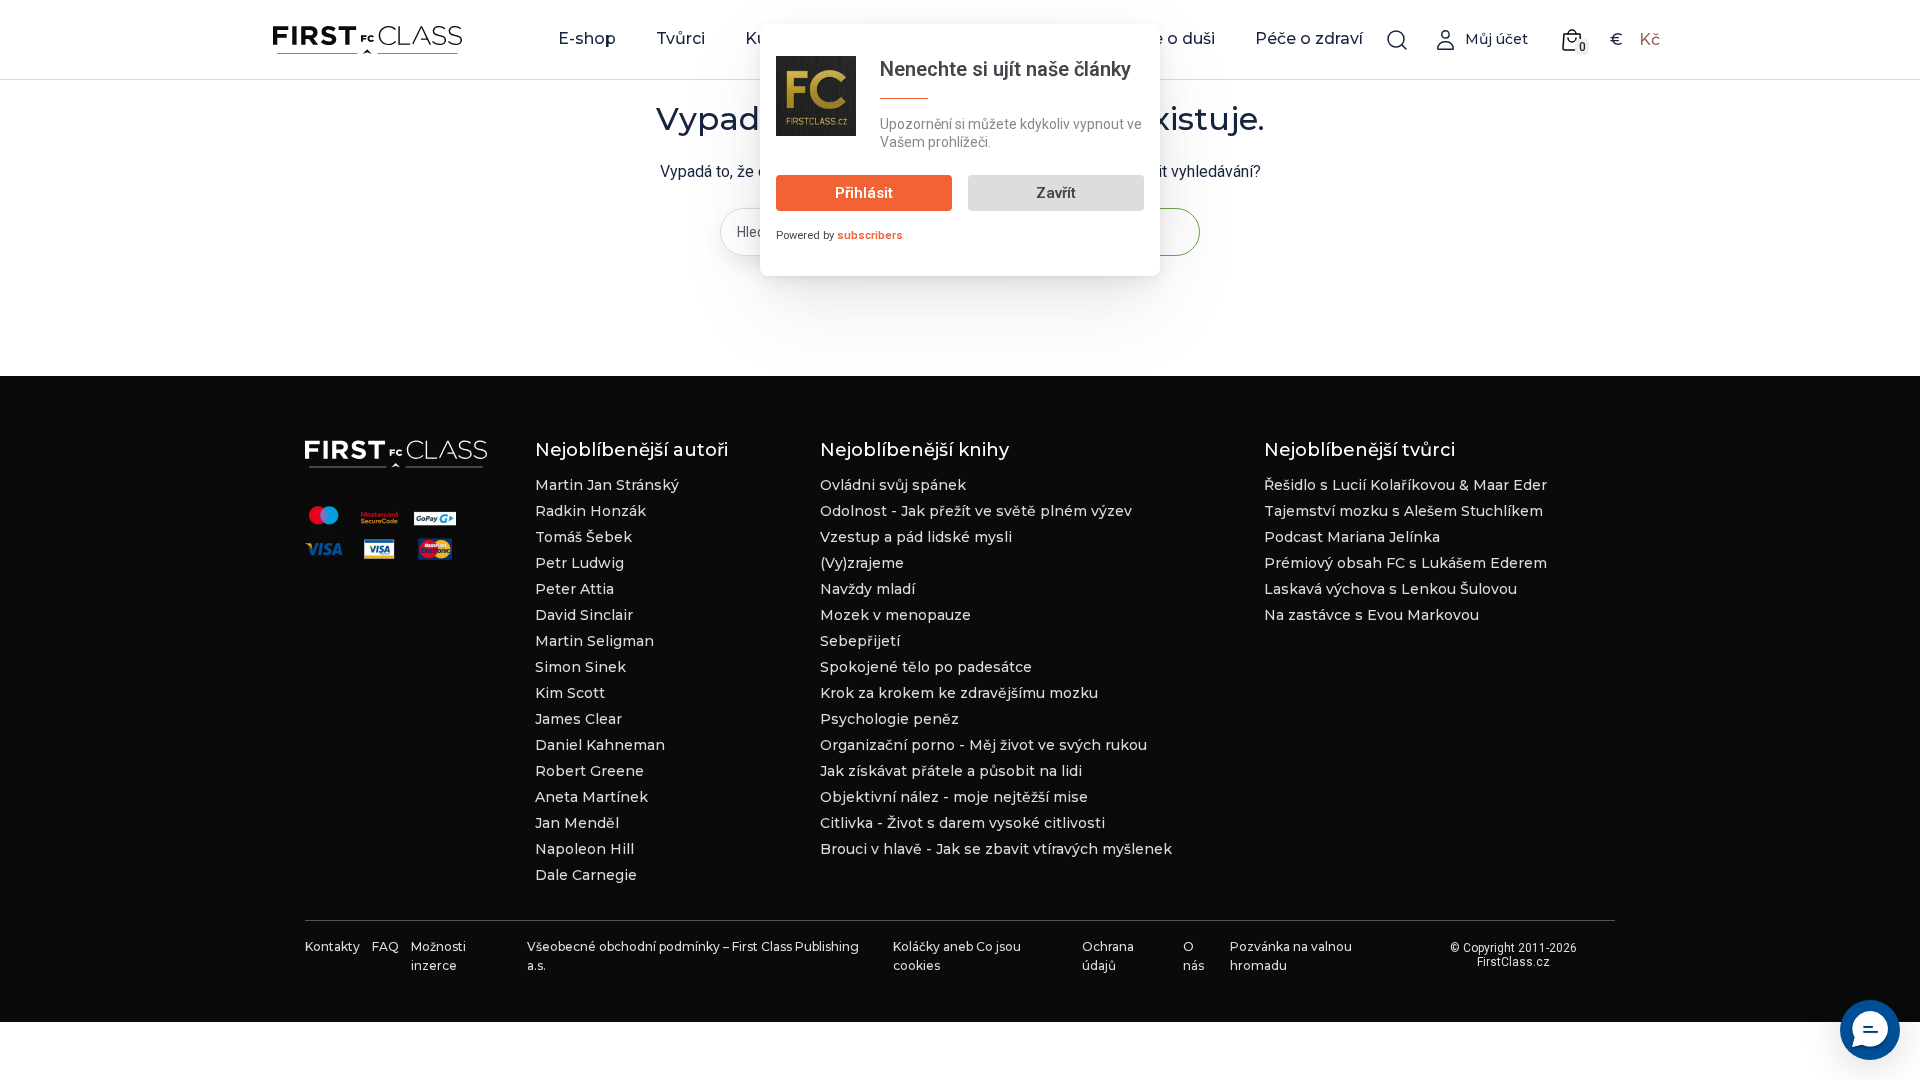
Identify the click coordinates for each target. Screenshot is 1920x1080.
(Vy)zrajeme (862, 563)
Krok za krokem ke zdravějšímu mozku (959, 693)
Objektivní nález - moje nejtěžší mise (954, 797)
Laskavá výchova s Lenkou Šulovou (1390, 589)
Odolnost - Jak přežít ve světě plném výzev (976, 511)
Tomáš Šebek (583, 537)
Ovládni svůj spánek (893, 485)
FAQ (385, 946)
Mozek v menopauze (895, 615)
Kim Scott (570, 693)
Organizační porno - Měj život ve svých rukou (983, 745)
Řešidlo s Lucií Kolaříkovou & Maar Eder (1405, 485)
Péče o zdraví (1309, 38)
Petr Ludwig (579, 563)
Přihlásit (864, 193)
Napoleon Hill (584, 849)
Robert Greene (589, 771)
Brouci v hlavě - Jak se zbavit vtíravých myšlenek (996, 849)
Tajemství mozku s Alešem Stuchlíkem (1403, 511)
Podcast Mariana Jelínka (1352, 537)
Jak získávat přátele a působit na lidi (951, 771)
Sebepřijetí (860, 641)
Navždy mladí (867, 589)
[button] (1870, 1030)
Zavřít (1056, 193)
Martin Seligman (594, 641)
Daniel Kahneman (600, 745)
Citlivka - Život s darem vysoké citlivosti (962, 823)
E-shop (587, 38)
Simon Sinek (580, 667)
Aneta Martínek (591, 797)
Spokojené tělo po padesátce (926, 667)
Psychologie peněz (889, 719)
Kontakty (332, 946)
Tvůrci (680, 38)
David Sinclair (584, 615)
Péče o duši (1168, 38)
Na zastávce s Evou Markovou (1371, 615)
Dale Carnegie (586, 875)
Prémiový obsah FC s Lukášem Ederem (1405, 563)
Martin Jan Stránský (607, 485)
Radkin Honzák (590, 511)
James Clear (578, 719)
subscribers (870, 235)
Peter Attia (574, 589)
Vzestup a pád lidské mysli (916, 537)
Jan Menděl (577, 823)
